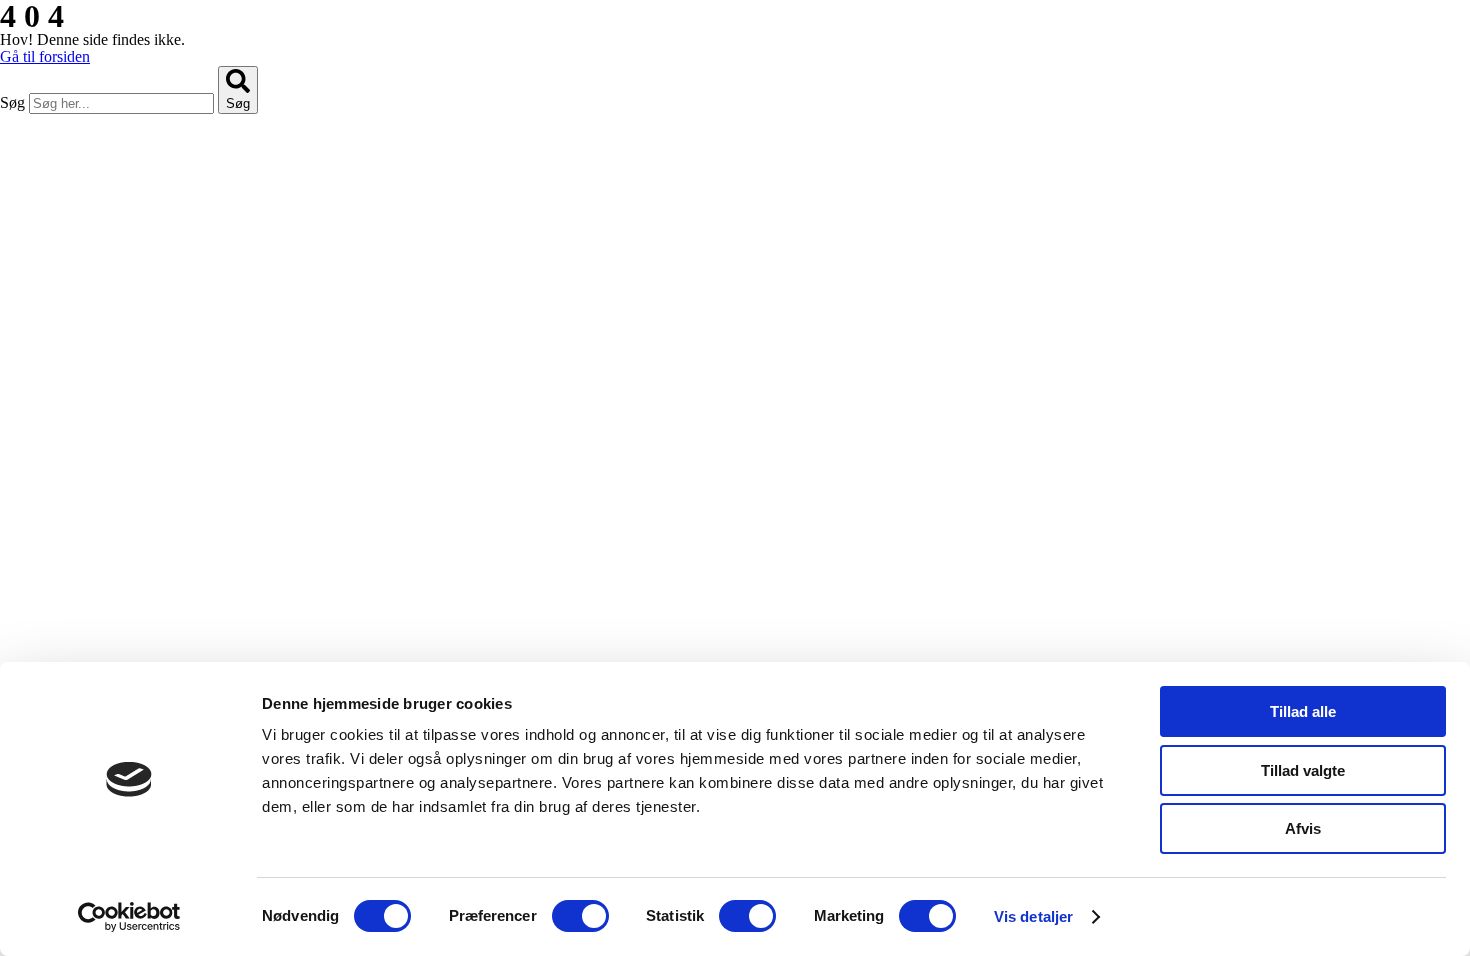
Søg (12, 102)
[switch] (580, 916)
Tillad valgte (1303, 770)
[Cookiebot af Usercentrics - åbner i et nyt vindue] (129, 917)
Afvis (1303, 828)
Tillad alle (1303, 711)
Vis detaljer (1033, 916)
